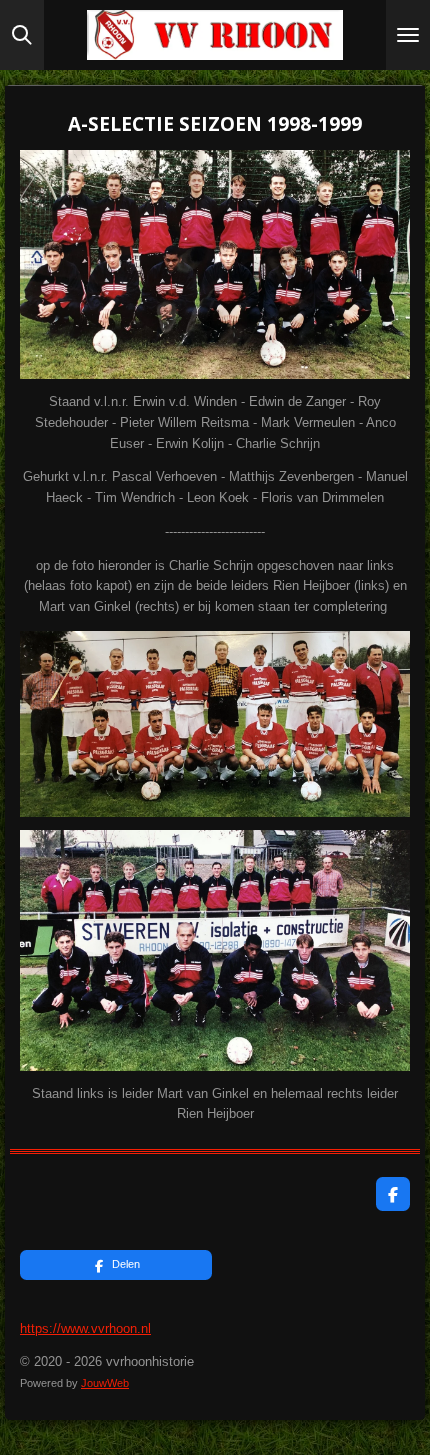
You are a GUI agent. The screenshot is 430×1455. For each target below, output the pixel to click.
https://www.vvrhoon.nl (85, 1328)
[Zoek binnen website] (22, 35)
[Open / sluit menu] (408, 35)
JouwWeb (105, 1383)
